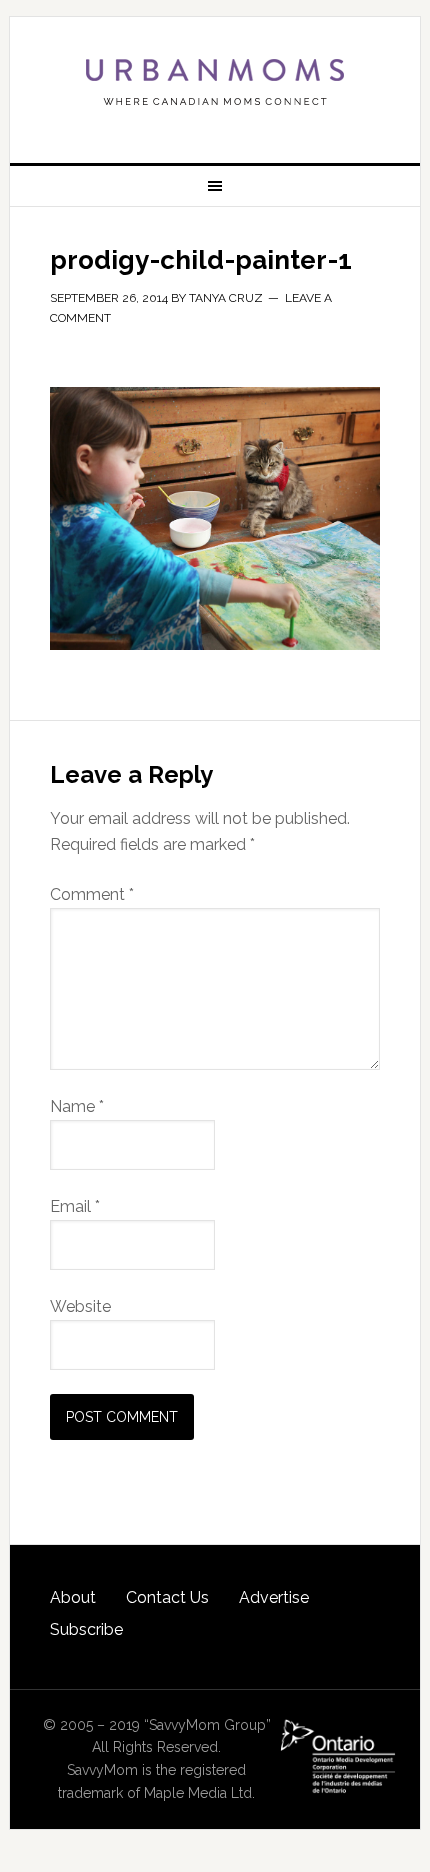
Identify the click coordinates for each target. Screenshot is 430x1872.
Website (80, 1306)
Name (77, 1106)
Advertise (274, 1597)
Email (75, 1206)
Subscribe (86, 1629)
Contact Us (167, 1597)
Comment (92, 894)
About (73, 1597)
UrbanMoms (215, 82)
